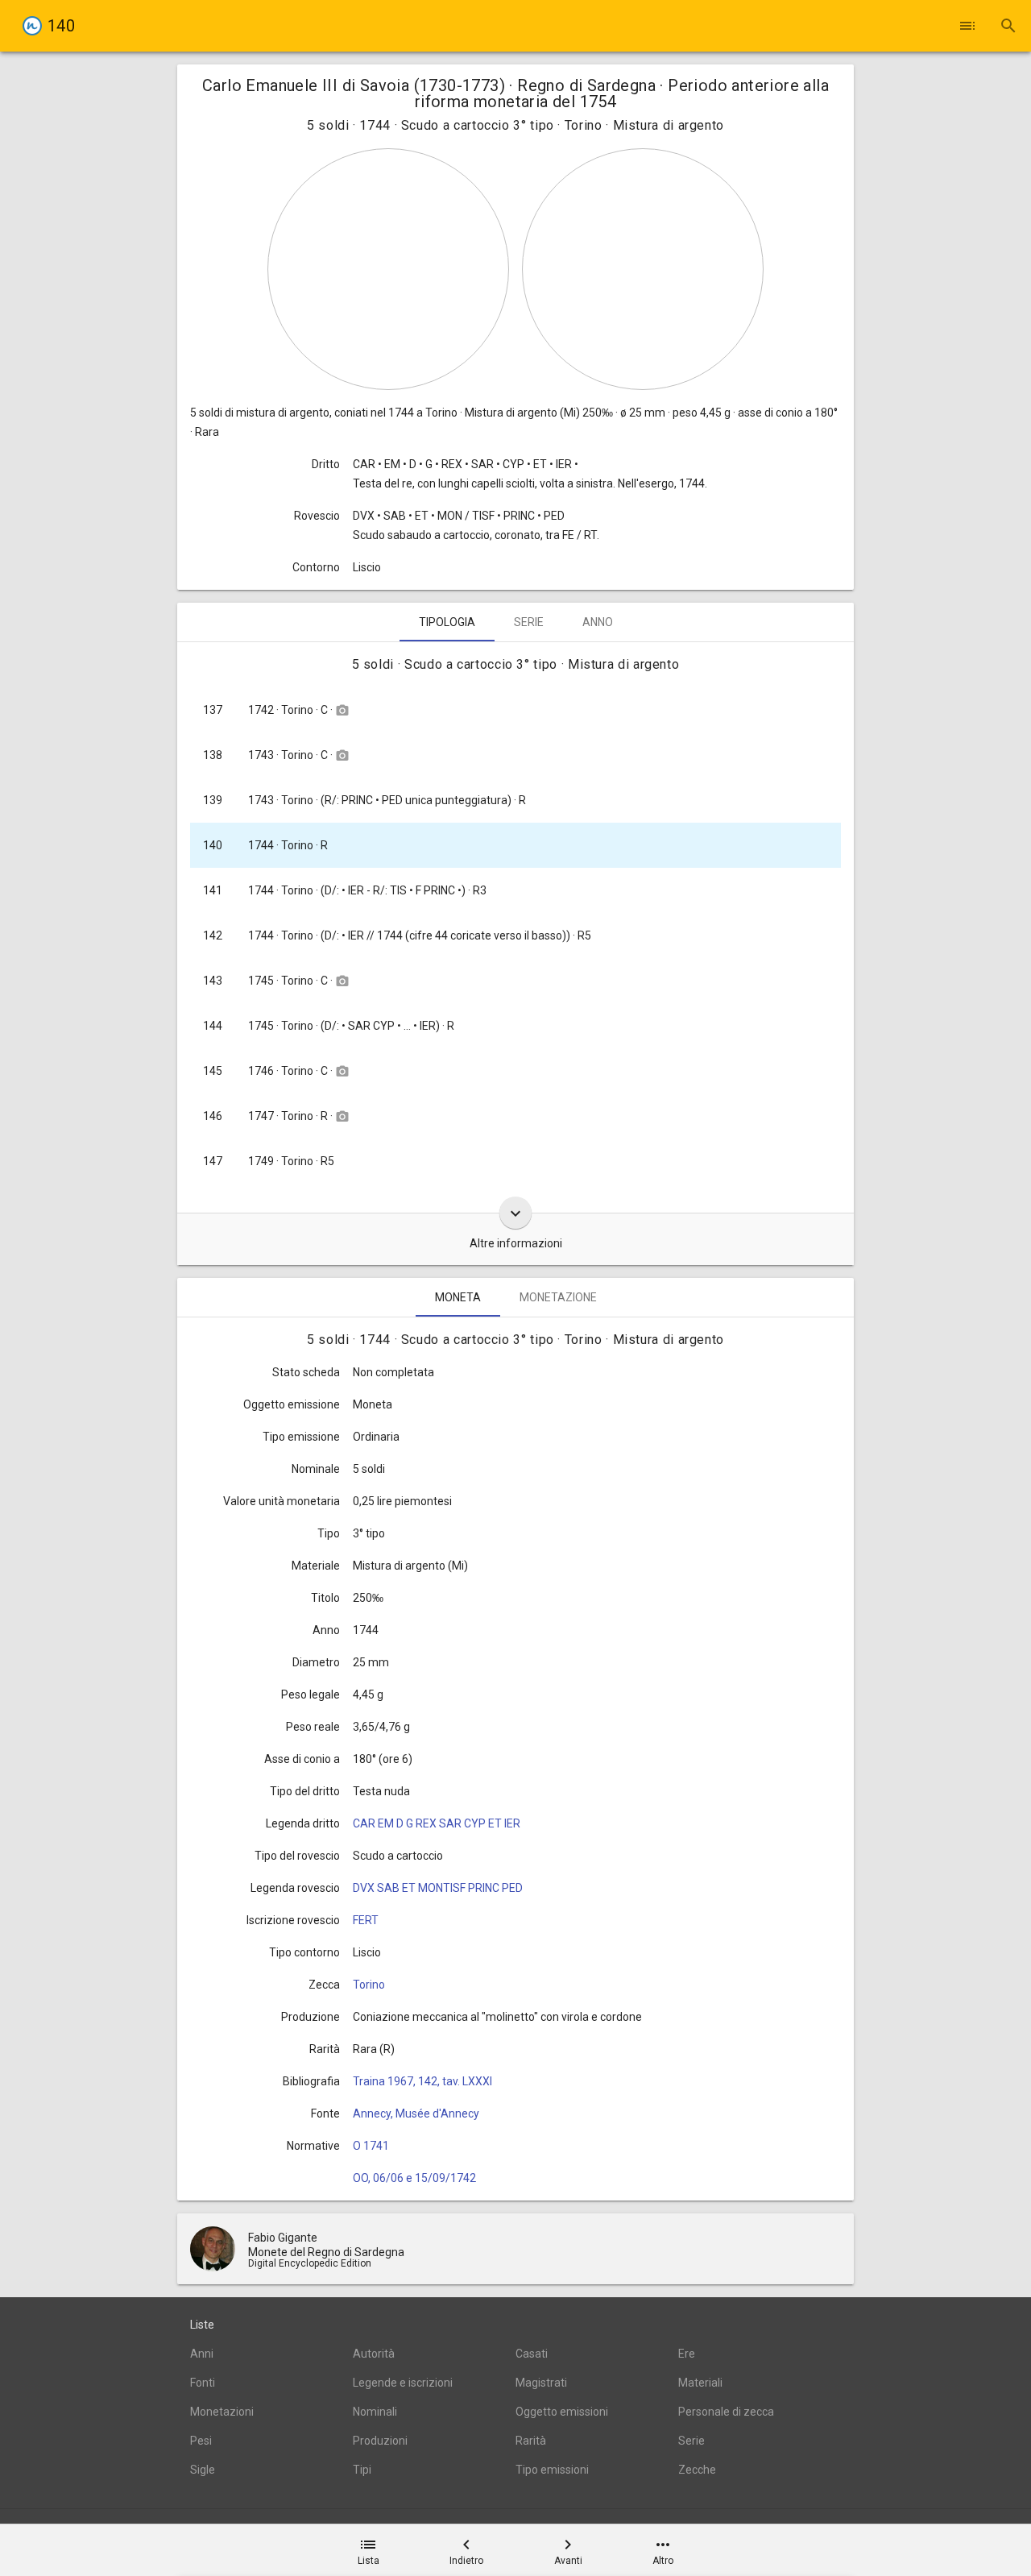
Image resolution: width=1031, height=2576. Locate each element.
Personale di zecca (726, 2412)
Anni (202, 2354)
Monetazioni (222, 2412)
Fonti (203, 2383)
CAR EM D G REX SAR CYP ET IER (437, 1823)
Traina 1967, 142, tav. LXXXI (422, 2081)
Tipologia (447, 622)
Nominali (375, 2412)
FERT (366, 1920)
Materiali (700, 2383)
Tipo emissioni (552, 2470)
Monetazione (558, 1297)
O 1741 (371, 2146)
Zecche (697, 2470)
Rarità (531, 2441)
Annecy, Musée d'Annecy (416, 2113)
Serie (529, 622)
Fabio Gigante (283, 2238)
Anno (598, 622)
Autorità (374, 2354)
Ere (687, 2354)
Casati (532, 2354)
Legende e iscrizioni (403, 2383)
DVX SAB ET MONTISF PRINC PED (438, 1888)
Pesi (201, 2441)
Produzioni (380, 2441)
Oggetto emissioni (562, 2412)
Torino (369, 1985)
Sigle (203, 2470)
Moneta (458, 1297)
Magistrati (541, 2383)
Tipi (362, 2470)
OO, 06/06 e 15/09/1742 (414, 2178)
